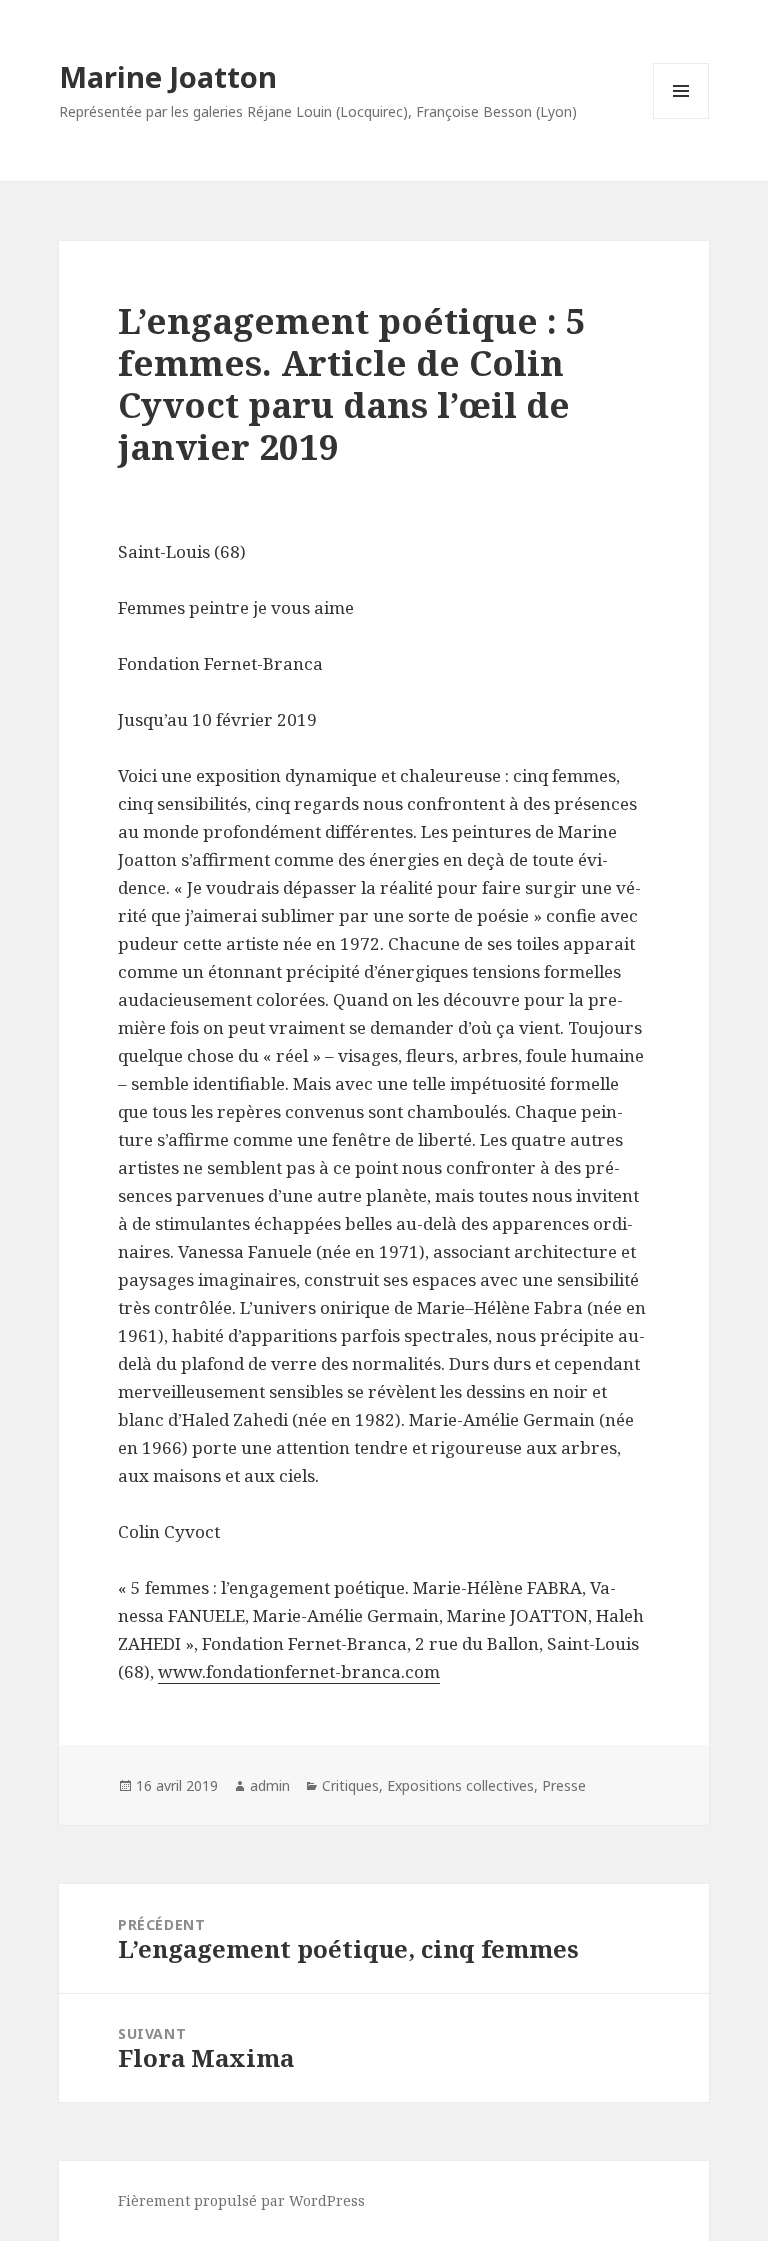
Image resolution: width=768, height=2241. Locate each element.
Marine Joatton (168, 76)
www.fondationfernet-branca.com (299, 1671)
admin (270, 1785)
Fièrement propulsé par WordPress (241, 2200)
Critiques (350, 1785)
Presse (564, 1785)
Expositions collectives (460, 1785)
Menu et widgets (681, 118)
